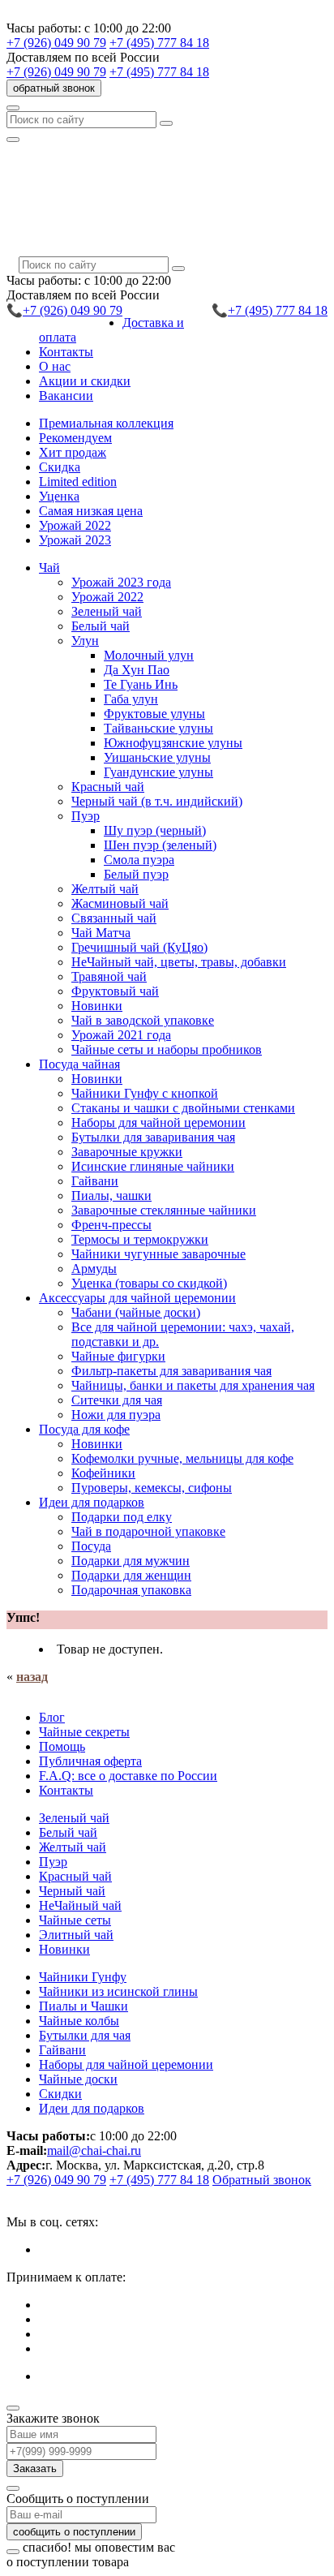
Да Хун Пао (137, 670)
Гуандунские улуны (158, 772)
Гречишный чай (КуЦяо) (139, 947)
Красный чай (108, 787)
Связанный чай (114, 918)
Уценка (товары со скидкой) (149, 1283)
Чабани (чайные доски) (136, 1312)
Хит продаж (73, 452)
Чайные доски (78, 2079)
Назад (32, 1677)
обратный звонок (54, 88)
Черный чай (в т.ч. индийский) (157, 801)
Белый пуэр (136, 874)
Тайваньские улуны (158, 728)
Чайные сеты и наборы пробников (167, 1049)
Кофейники (103, 1473)
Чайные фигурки (118, 1356)
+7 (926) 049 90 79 (56, 43)
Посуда (91, 1546)
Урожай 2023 (75, 540)
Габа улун (131, 699)
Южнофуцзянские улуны (173, 743)
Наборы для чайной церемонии (158, 1122)
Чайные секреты (84, 1732)
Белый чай (101, 626)
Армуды (94, 1269)
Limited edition (78, 482)
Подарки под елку (122, 1517)
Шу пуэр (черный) (155, 830)
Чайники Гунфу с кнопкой (145, 1093)
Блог (52, 1717)
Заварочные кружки (127, 1152)
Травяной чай (109, 976)
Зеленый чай (107, 611)
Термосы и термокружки (140, 1239)
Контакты (66, 352)
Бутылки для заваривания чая (153, 1137)
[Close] (13, 2408)
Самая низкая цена (91, 511)
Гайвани (95, 1181)
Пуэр (53, 1862)
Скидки (60, 2094)
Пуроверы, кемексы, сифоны (152, 1488)
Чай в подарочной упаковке (148, 1531)
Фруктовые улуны (154, 714)
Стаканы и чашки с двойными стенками (183, 1108)
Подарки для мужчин (131, 1561)
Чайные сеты (75, 1920)
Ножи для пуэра (116, 1415)
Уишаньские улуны (157, 757)
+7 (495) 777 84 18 (159, 43)
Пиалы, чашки (111, 1196)
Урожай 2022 (75, 525)
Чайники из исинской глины (118, 1991)
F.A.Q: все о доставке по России (128, 1776)
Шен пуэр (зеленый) (160, 845)
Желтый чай (105, 889)
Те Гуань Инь (141, 684)
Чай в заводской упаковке (143, 1020)
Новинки (97, 1006)
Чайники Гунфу (83, 1977)
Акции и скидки (85, 381)
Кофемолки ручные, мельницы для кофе (182, 1458)
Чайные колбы (79, 2021)
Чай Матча (101, 933)
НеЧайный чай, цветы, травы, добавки (179, 962)
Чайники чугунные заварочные (158, 1254)
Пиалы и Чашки (83, 2006)
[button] (49, 568)
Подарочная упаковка (131, 1590)
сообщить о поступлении (74, 2532)
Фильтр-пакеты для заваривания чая (171, 1371)
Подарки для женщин (131, 1575)
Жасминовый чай (120, 903)
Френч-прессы (111, 1225)
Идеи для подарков (92, 2108)
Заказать (35, 2468)
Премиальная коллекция (106, 423)
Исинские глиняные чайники (153, 1166)
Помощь (62, 1746)
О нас (55, 366)
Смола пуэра (139, 860)
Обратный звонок (262, 2180)
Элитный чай (76, 1935)
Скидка (60, 467)
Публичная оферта (90, 1761)
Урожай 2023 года (121, 582)
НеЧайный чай (80, 1905)
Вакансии (66, 396)
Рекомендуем (75, 438)
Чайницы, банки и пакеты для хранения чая (193, 1385)
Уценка (59, 496)
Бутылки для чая (85, 2035)
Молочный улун (149, 655)
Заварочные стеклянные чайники (164, 1210)
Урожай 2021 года (121, 1035)
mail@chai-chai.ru (94, 2150)
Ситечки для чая (117, 1400)
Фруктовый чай (115, 991)
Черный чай (72, 1891)
